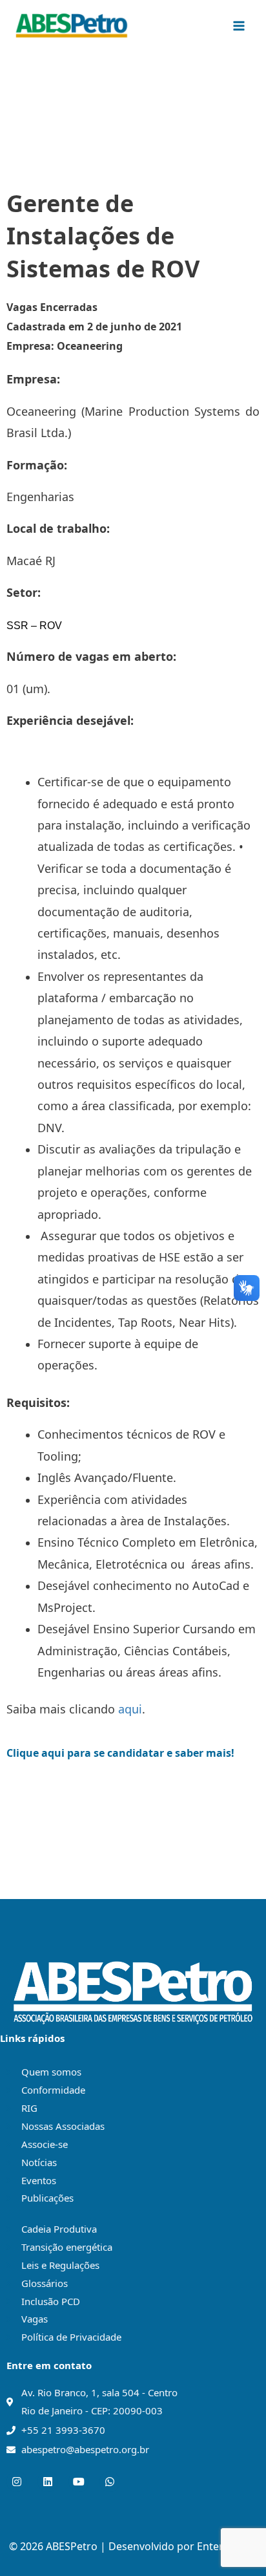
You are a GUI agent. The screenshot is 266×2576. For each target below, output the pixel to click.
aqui (130, 1709)
